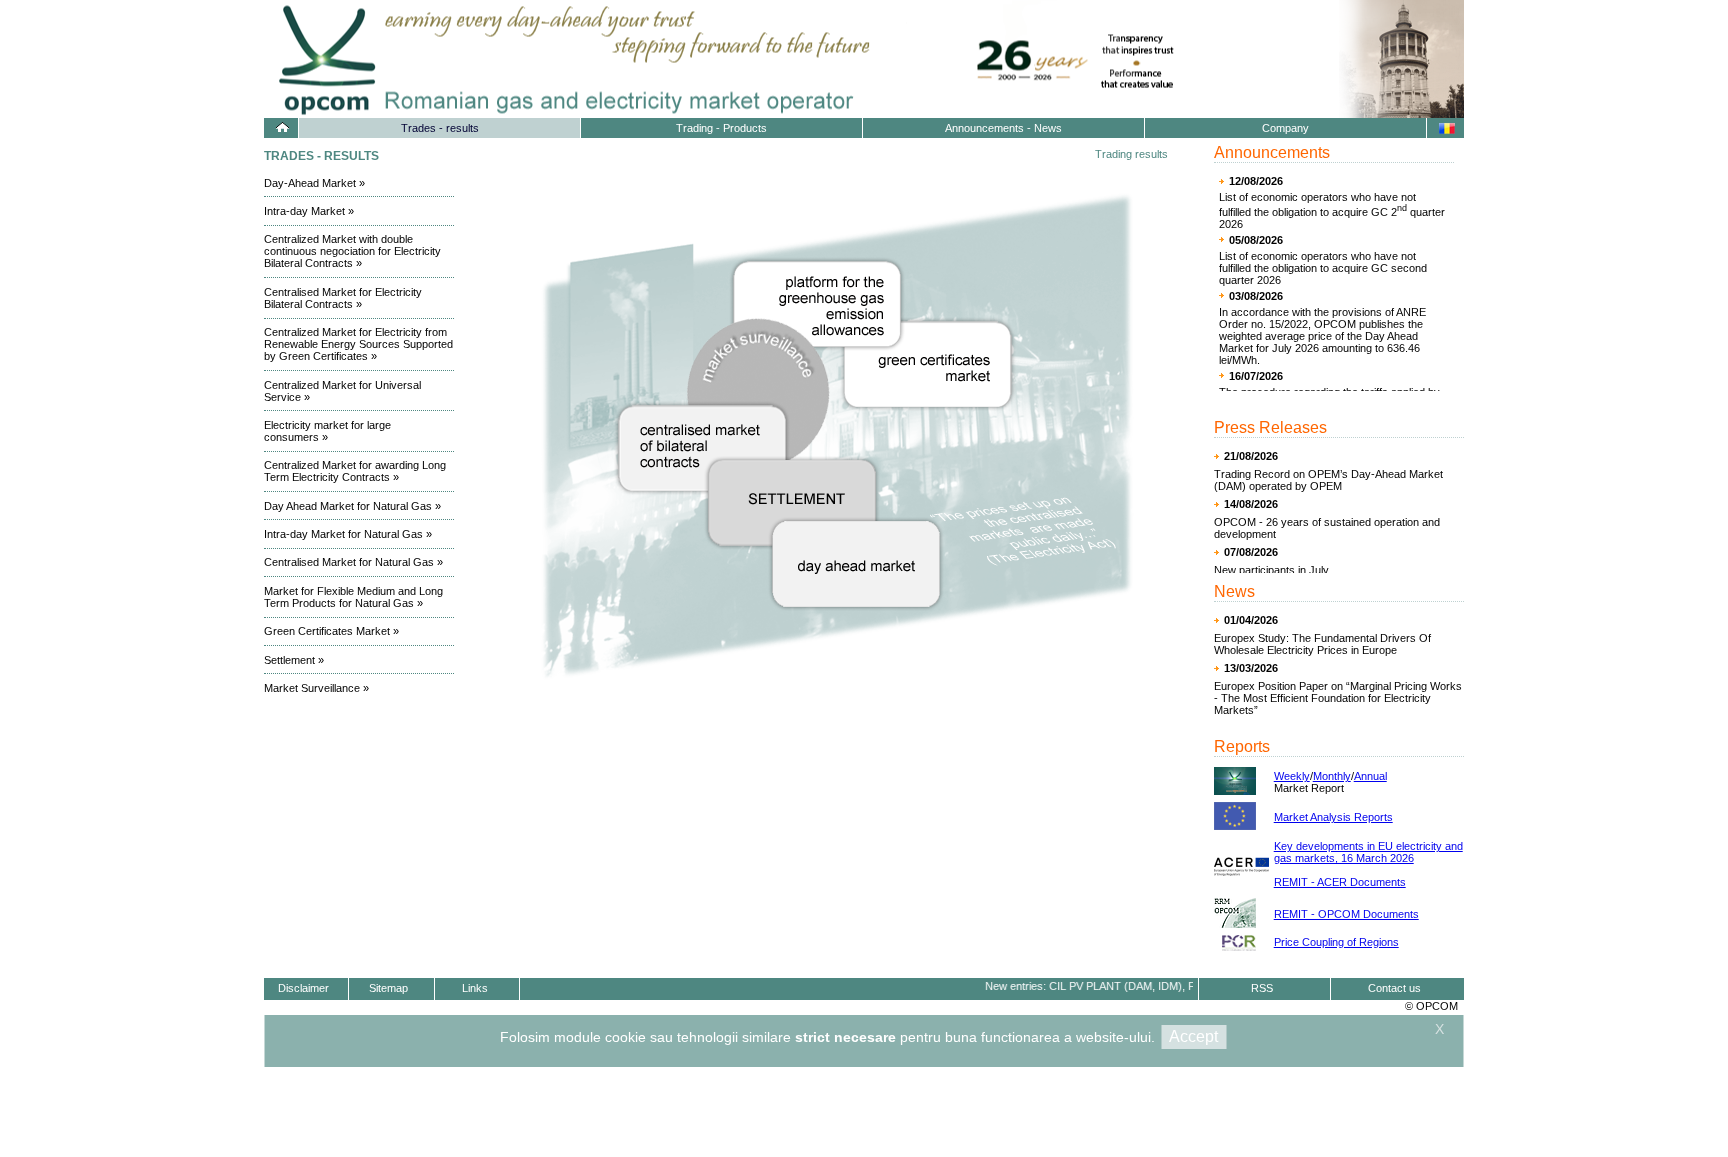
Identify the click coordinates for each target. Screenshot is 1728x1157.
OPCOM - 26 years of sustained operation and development (1327, 528)
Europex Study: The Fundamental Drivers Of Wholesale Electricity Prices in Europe (1322, 644)
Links (475, 988)
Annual (1370, 776)
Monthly (1332, 776)
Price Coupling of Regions (1336, 942)
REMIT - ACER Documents (1340, 882)
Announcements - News (1003, 128)
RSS (1262, 988)
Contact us (1394, 988)
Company (1285, 128)
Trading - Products (721, 128)
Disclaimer (303, 988)
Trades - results (440, 128)
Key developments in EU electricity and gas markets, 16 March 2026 (1368, 852)
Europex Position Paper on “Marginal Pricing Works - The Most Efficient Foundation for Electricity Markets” (1338, 698)
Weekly (1292, 776)
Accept (1193, 1036)
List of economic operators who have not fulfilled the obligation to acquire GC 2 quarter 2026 (1332, 210)
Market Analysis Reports (1333, 817)
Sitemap (388, 988)
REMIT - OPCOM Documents (1346, 914)
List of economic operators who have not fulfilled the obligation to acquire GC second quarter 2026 (1323, 268)
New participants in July (1271, 570)
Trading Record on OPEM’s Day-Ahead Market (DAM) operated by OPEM (1328, 480)
